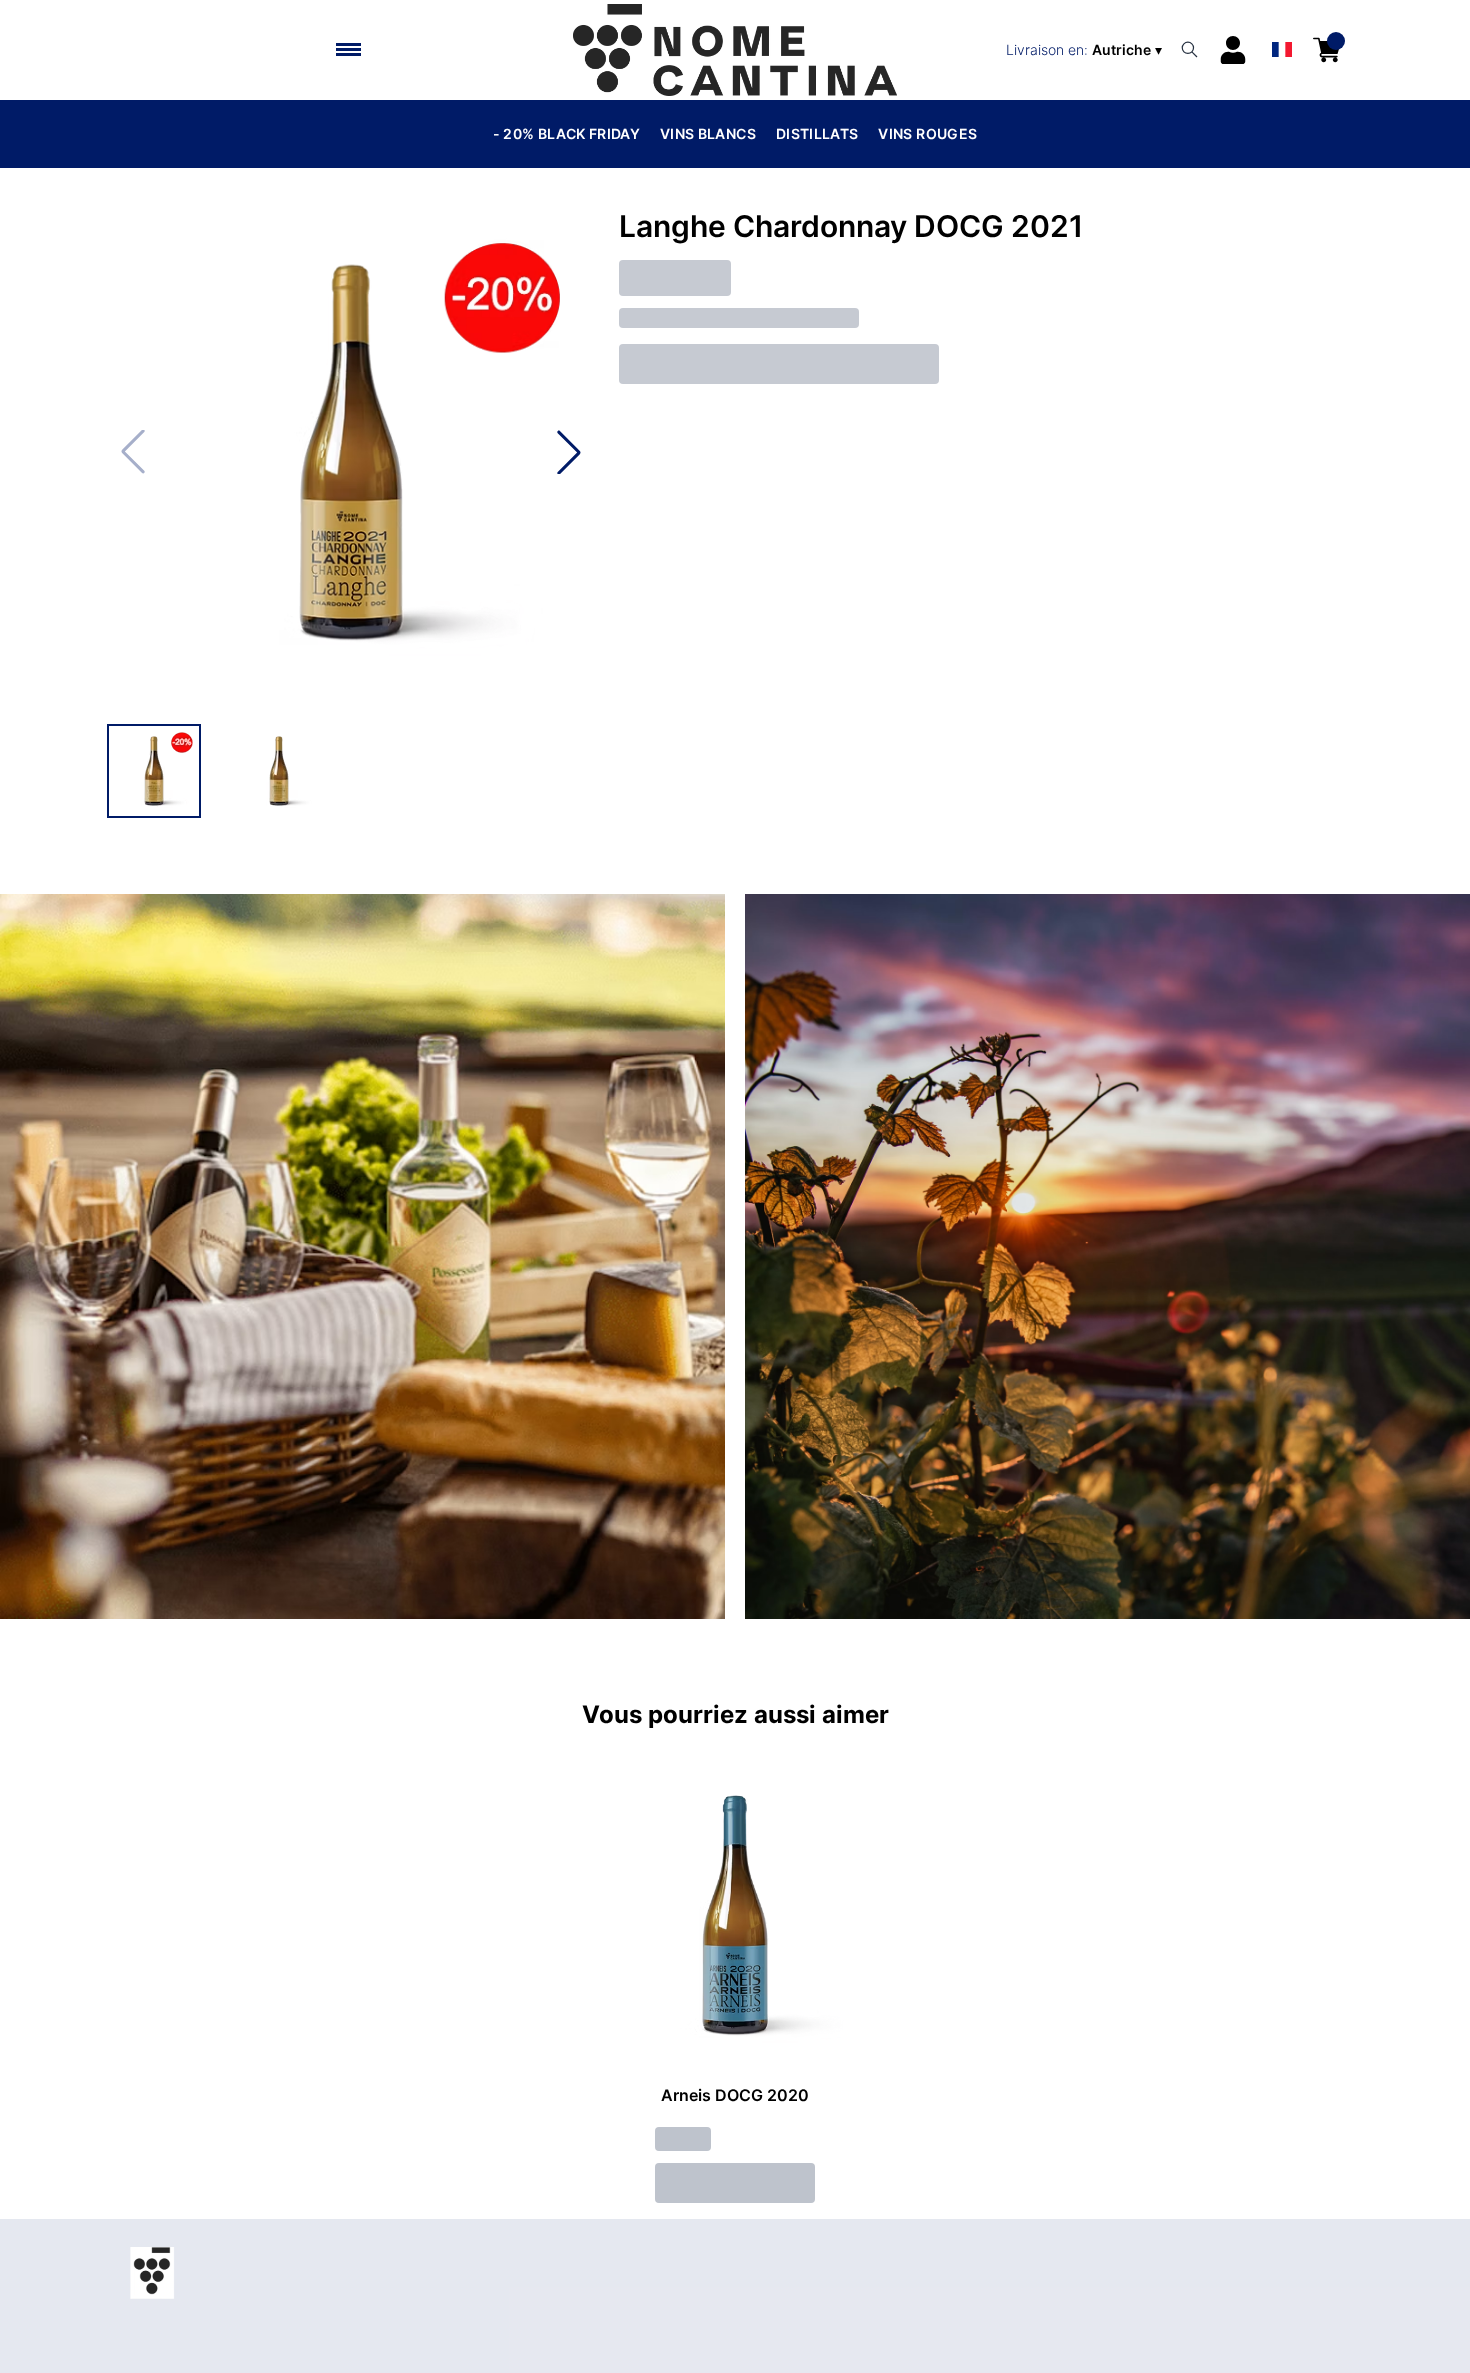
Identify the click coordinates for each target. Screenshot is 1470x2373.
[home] (734, 50)
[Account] (1233, 50)
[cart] (1327, 50)
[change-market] (1086, 50)
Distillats (817, 133)
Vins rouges (927, 133)
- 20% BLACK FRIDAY (566, 133)
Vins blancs (708, 133)
